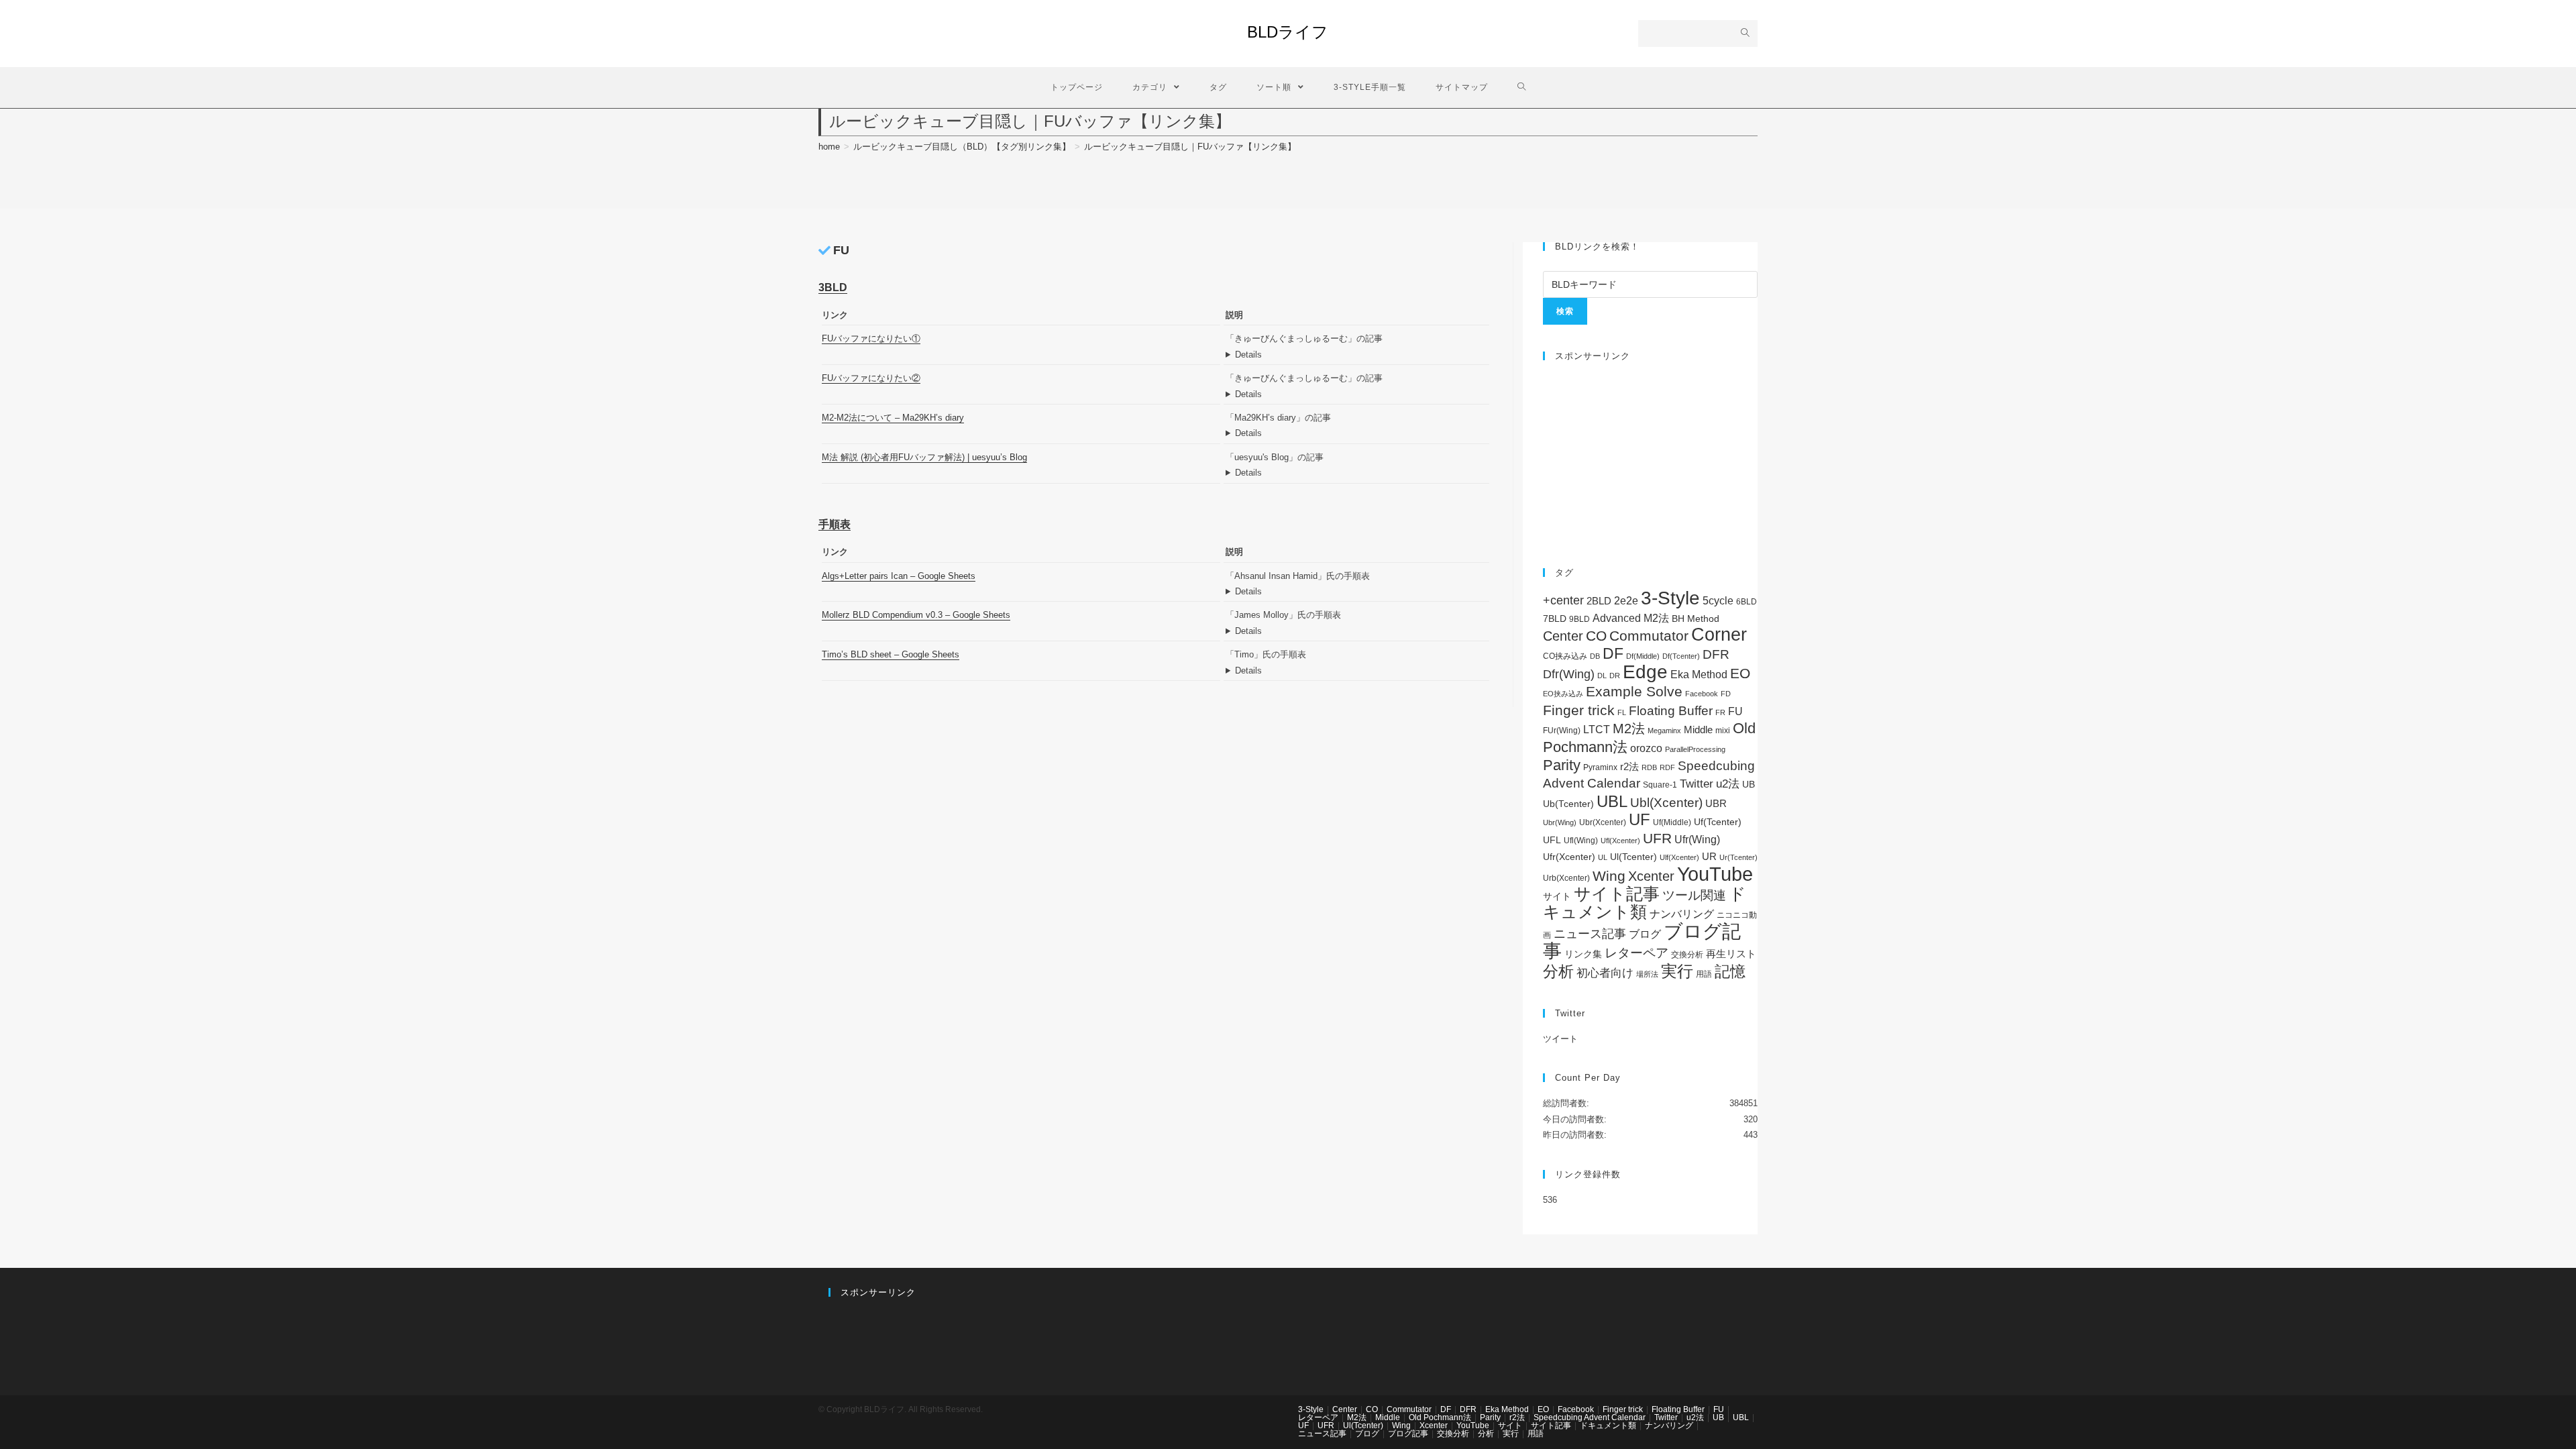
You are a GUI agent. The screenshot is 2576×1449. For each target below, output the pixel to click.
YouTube (1715, 874)
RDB (1649, 767)
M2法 (1629, 729)
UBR (1716, 803)
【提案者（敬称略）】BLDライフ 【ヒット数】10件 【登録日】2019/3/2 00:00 (1357, 394)
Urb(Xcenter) (1566, 878)
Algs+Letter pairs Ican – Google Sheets (899, 576)
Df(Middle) (1643, 656)
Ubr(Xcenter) (1603, 822)
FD (1726, 694)
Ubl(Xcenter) (1666, 803)
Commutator (1649, 636)
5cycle (1718, 600)
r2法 (1629, 766)
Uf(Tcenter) (1718, 822)
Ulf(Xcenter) (1679, 857)
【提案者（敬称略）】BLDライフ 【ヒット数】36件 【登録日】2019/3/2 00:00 (1357, 355)
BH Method (1696, 619)
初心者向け (1605, 973)
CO (1596, 636)
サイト (1557, 897)
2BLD (1599, 601)
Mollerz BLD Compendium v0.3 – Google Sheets (916, 615)
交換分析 (1687, 955)
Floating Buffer (1671, 711)
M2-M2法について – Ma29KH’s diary (893, 418)
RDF (1667, 767)
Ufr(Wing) (1697, 840)
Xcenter (1651, 876)
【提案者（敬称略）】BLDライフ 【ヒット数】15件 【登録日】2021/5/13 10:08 (1357, 433)
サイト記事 (1617, 894)
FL (1622, 712)
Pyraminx (1600, 767)
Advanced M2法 (1631, 618)
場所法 (1647, 974)
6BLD (1747, 602)
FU (1735, 711)
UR (1709, 856)
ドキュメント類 (1645, 903)
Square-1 (1660, 785)
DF (1613, 653)
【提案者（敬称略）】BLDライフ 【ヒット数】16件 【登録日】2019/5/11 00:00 (1357, 631)
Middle (1698, 730)
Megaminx (1664, 731)
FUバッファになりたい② (871, 378)
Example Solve (1634, 691)
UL (1603, 857)
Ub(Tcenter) (1568, 804)
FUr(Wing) (1562, 731)
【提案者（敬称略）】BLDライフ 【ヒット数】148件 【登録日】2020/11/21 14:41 (1357, 591)
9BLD (1579, 619)
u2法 (1728, 784)
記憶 (1730, 971)
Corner (1719, 635)
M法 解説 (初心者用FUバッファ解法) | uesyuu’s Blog (924, 457)
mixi (1723, 731)
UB (1749, 784)
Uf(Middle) (1672, 822)
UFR (1657, 839)
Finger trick (1579, 710)
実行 (1677, 971)
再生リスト (1731, 954)
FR (1720, 712)
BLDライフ (1288, 32)
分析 (1558, 971)
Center (1563, 636)
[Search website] (1522, 88)
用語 (1704, 974)
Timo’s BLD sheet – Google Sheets (891, 654)
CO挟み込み (1565, 656)
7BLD (1555, 619)
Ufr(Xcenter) (1569, 857)
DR (1615, 676)
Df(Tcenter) (1681, 656)
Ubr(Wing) (1560, 822)
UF (1640, 819)
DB (1595, 656)
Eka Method (1699, 675)
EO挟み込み (1563, 694)
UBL (1612, 801)
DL (1602, 676)
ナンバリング (1682, 914)
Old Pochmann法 (1440, 1417)
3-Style (1670, 598)
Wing (1609, 876)
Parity (1562, 765)
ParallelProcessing (1695, 749)
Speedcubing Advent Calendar (1590, 1417)
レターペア (1636, 953)
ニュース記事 (1590, 934)
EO (1740, 673)
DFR (1716, 654)
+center (1563, 600)
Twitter (1697, 784)
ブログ (1645, 934)
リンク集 (1583, 954)
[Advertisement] (1650, 458)
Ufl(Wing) (1581, 841)
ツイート (1560, 1039)
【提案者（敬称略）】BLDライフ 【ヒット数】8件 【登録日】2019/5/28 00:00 (1357, 670)
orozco (1646, 748)
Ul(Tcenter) (1633, 857)
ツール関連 (1694, 895)
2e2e (1626, 601)
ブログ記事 (1408, 1434)
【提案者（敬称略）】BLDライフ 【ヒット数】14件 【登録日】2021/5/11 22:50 (1357, 473)
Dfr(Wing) (1569, 674)
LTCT (1597, 730)
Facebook (1702, 694)
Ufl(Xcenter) (1620, 841)
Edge (1645, 672)
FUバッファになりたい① (871, 338)
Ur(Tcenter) (1738, 857)
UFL (1552, 840)
